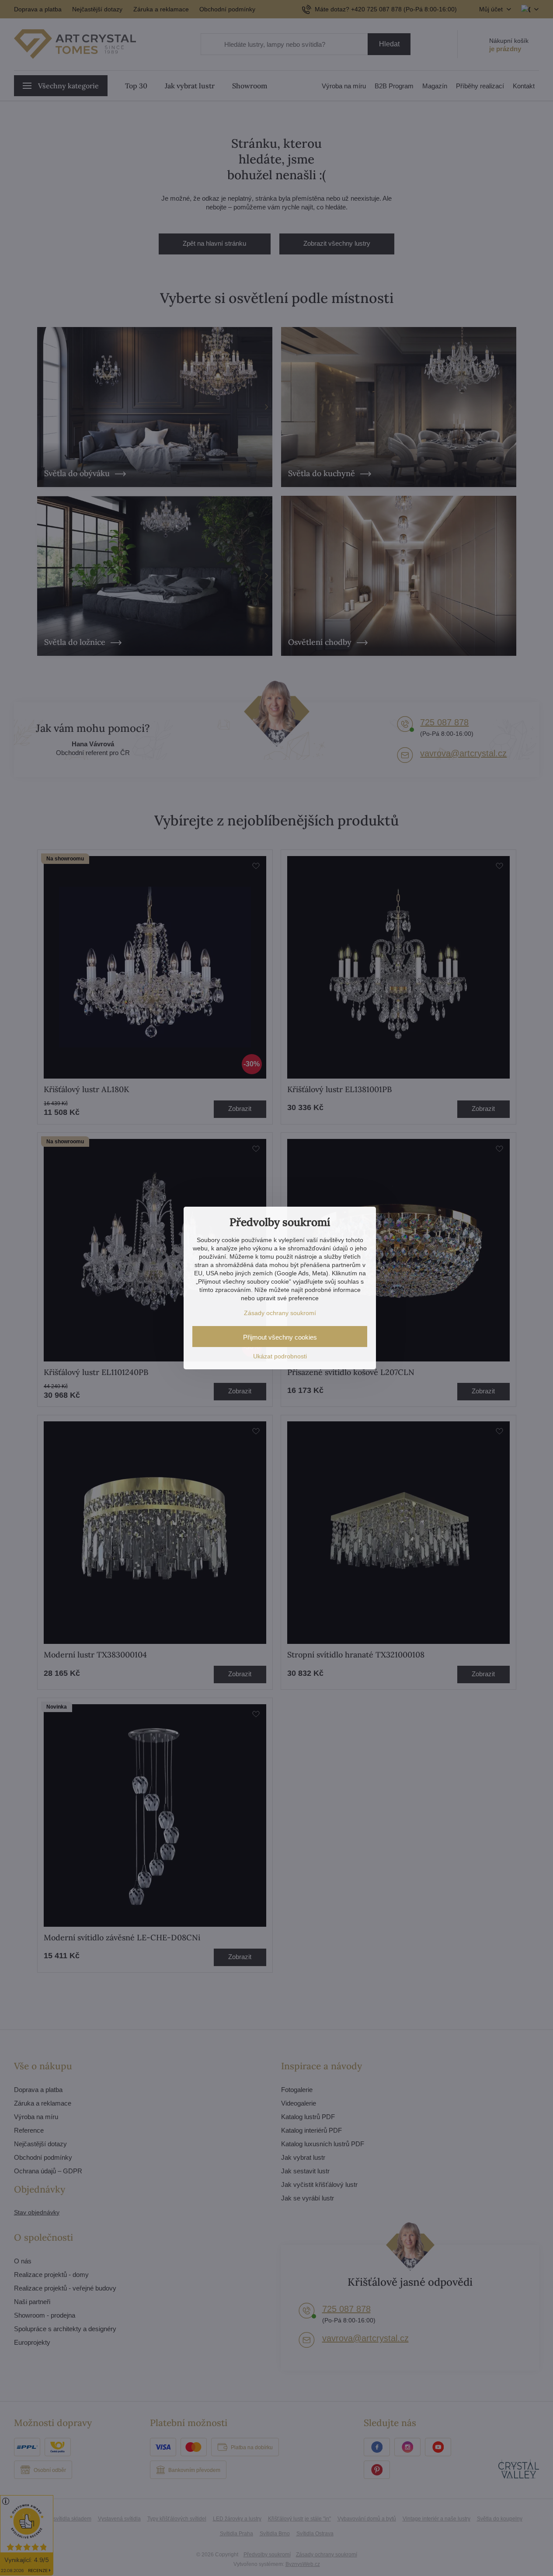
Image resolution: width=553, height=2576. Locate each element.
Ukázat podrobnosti (280, 1356)
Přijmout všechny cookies (280, 1337)
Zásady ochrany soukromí (280, 1313)
